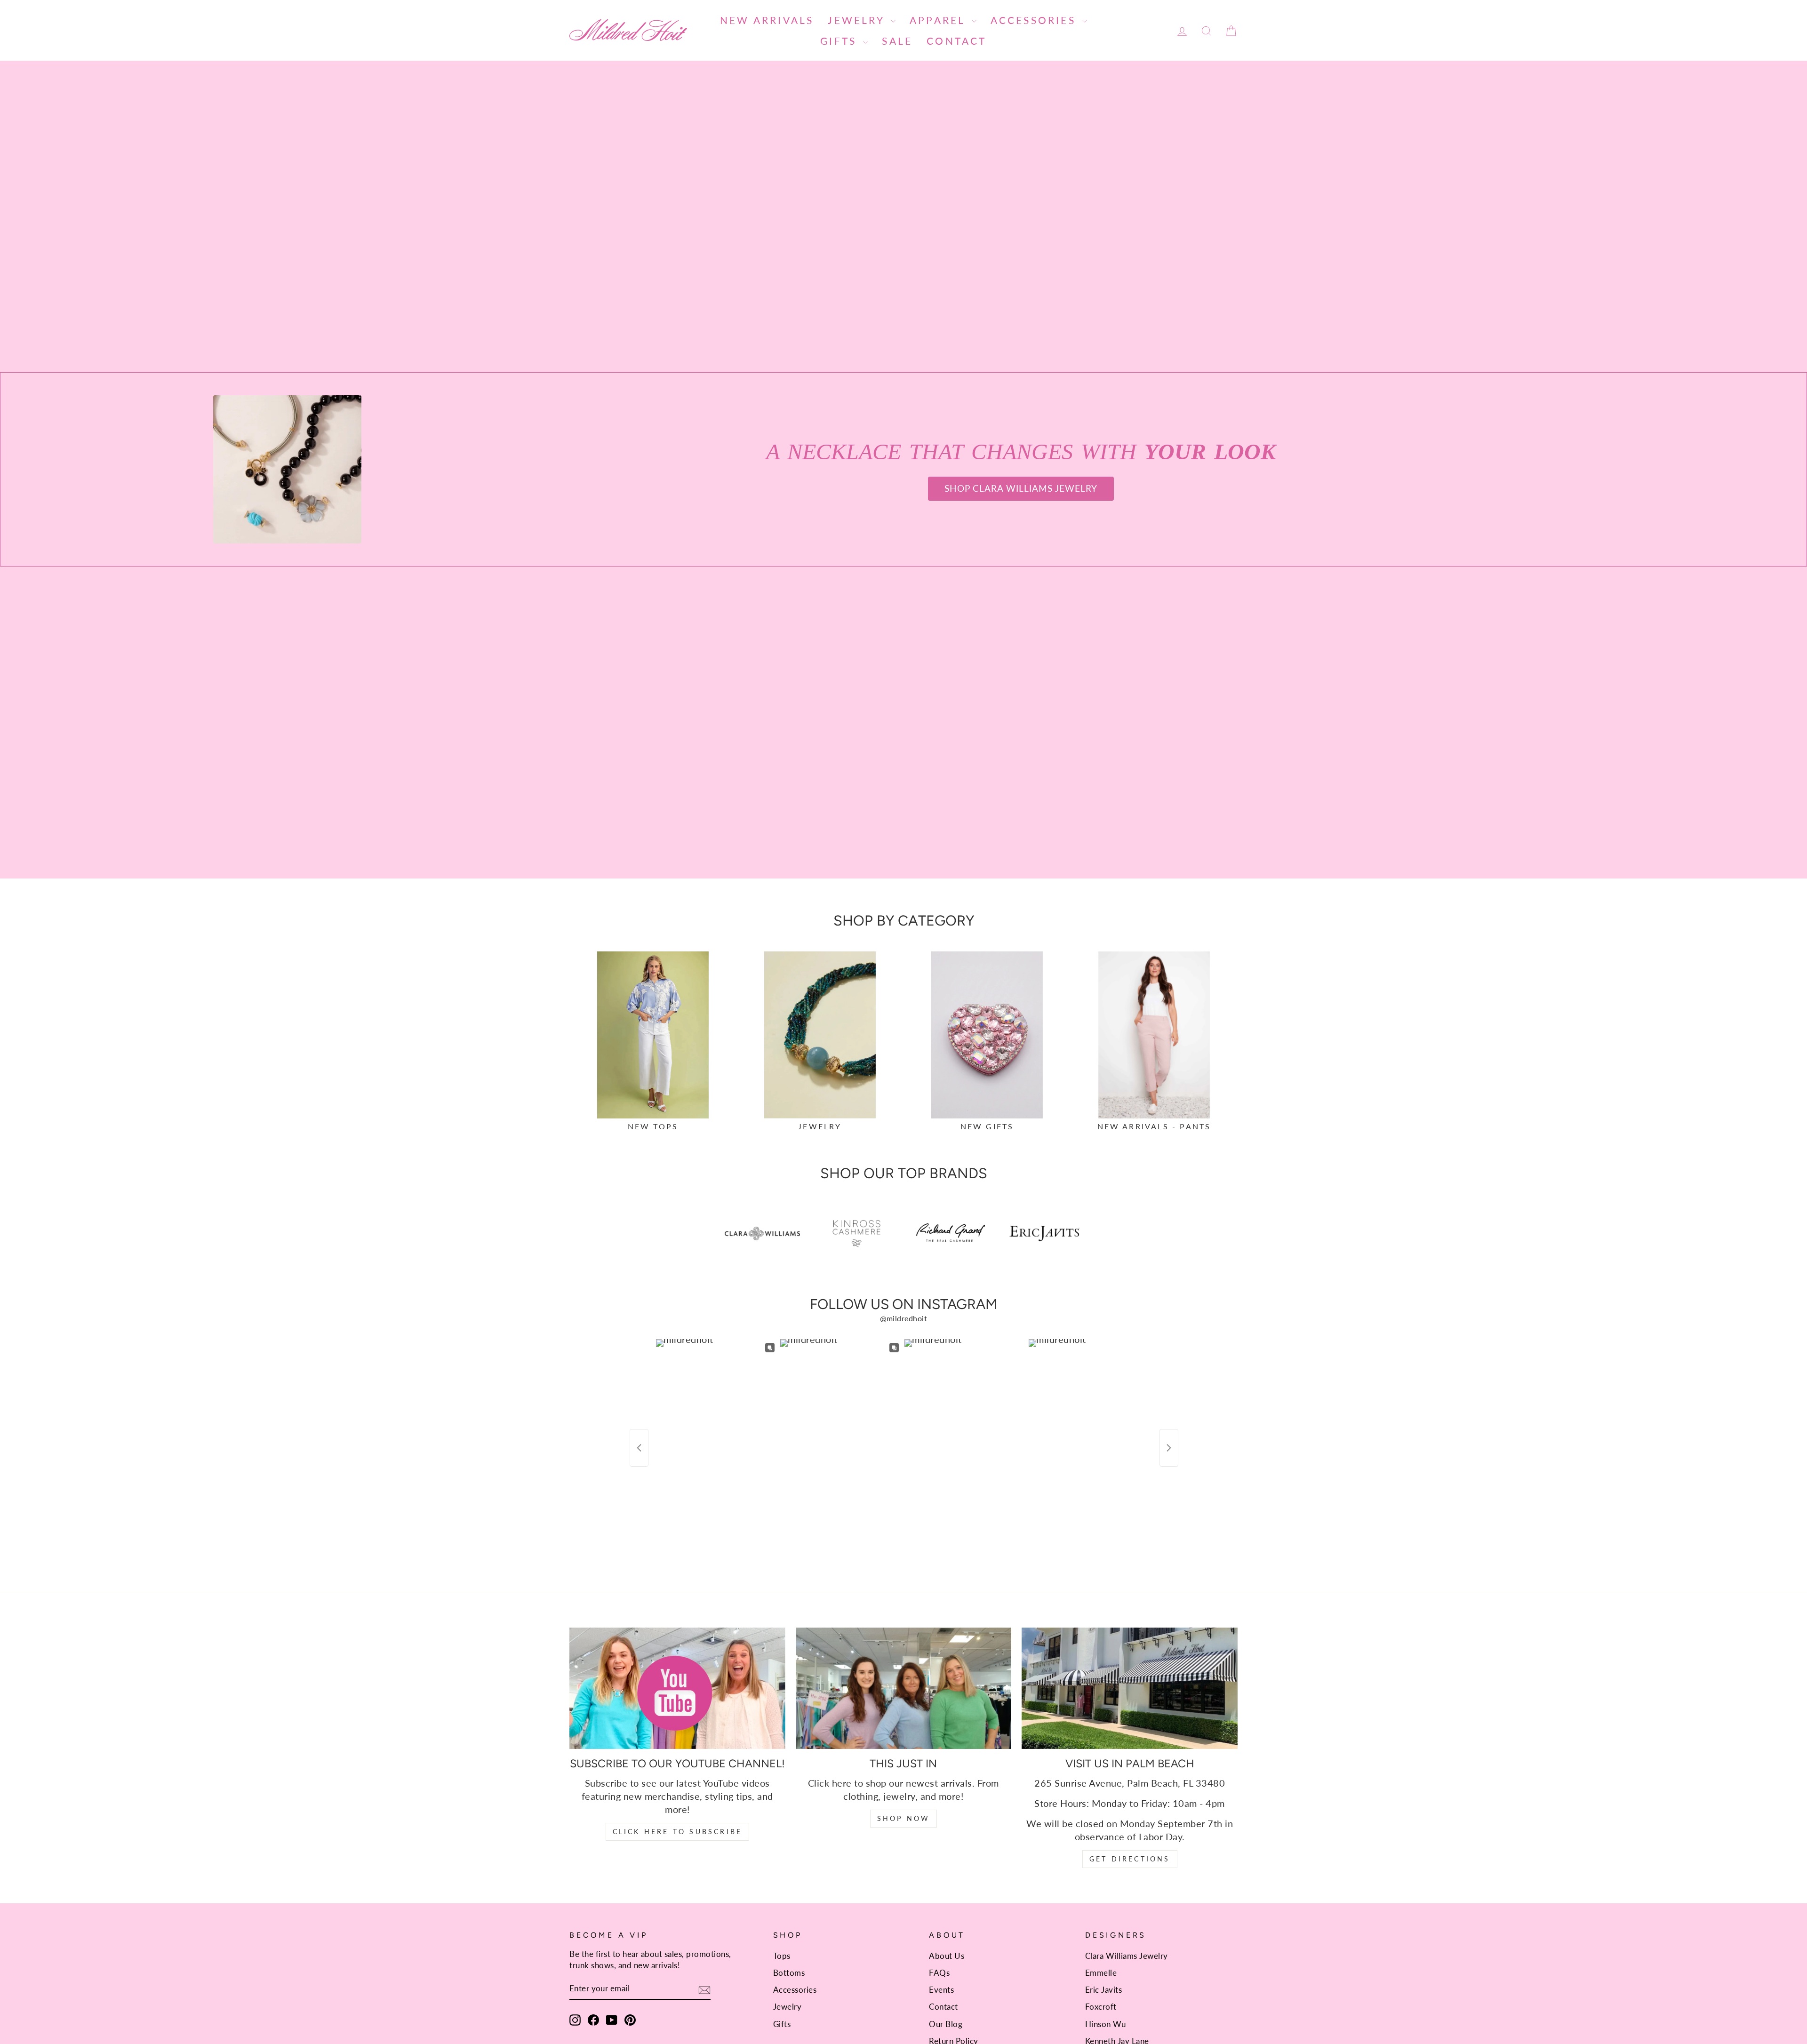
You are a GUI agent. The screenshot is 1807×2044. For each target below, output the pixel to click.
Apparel (939, 20)
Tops (782, 1956)
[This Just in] (904, 1688)
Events (941, 1990)
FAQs (939, 1973)
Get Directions (1130, 1859)
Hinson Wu (1106, 2024)
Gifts (840, 41)
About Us (947, 1956)
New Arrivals (767, 20)
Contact (956, 41)
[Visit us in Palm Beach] (1130, 1688)
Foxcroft (1101, 2007)
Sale (897, 41)
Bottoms (789, 1973)
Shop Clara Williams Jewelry (1021, 488)
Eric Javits (1104, 1990)
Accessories (1035, 20)
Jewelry (858, 20)
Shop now (904, 1818)
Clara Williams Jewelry (1127, 1956)
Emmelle (1101, 1973)
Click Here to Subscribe (678, 1832)
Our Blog (946, 2024)
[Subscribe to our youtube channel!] (677, 1688)
